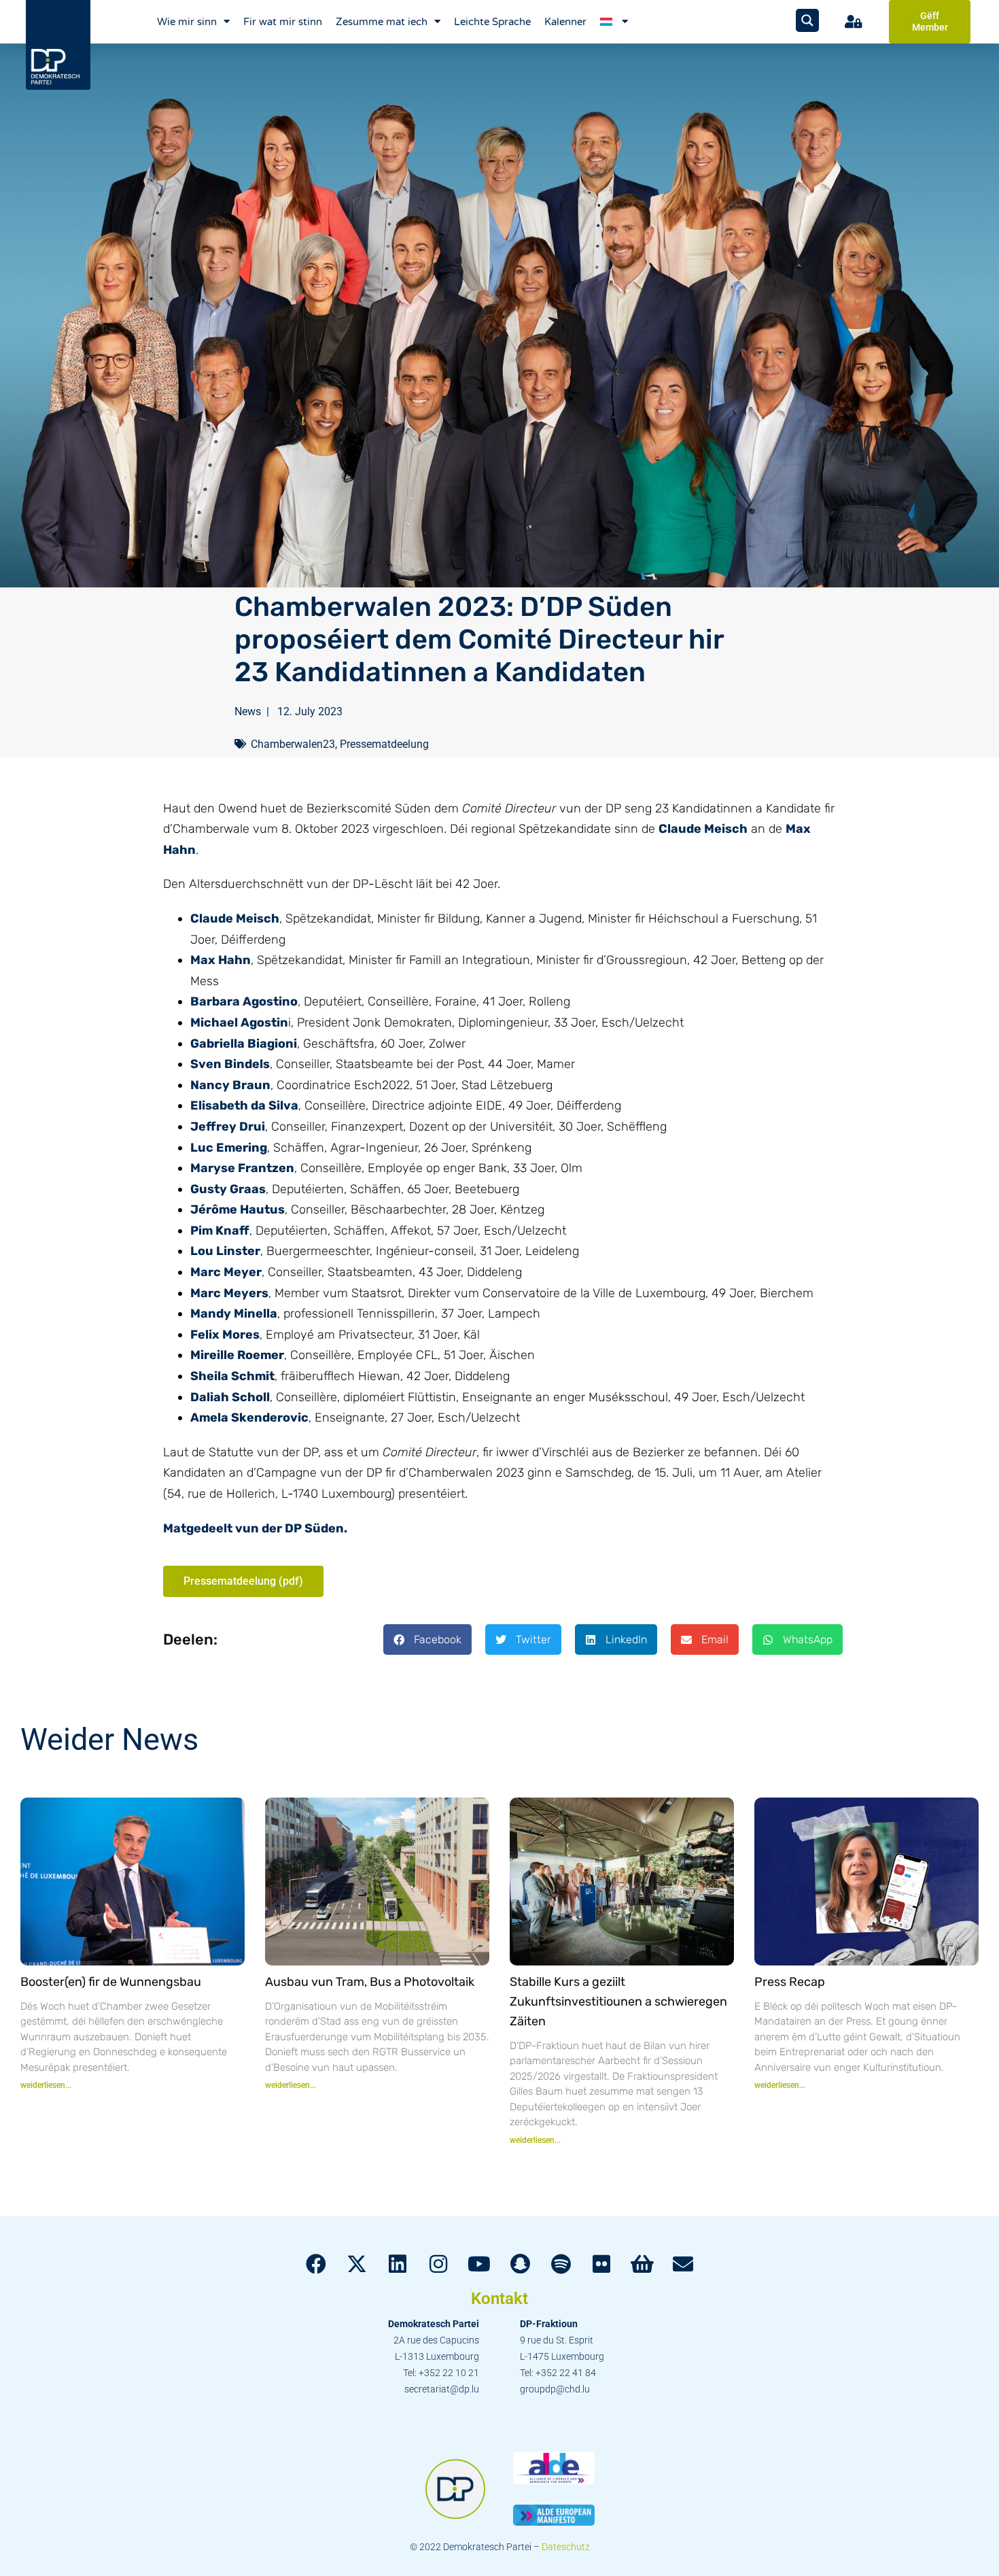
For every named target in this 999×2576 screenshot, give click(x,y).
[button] (427, 1639)
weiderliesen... (46, 2085)
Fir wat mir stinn (283, 22)
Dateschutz (566, 2547)
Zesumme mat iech (382, 22)
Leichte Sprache (492, 22)
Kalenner (565, 22)
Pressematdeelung (384, 744)
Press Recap (790, 1982)
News (248, 711)
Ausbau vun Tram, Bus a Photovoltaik (370, 1982)
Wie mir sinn (187, 22)
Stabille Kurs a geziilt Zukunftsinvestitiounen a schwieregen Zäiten (618, 2002)
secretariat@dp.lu (442, 2389)
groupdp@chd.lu (555, 2389)
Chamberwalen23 (293, 744)
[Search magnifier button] (807, 20)
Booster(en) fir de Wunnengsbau (111, 1982)
